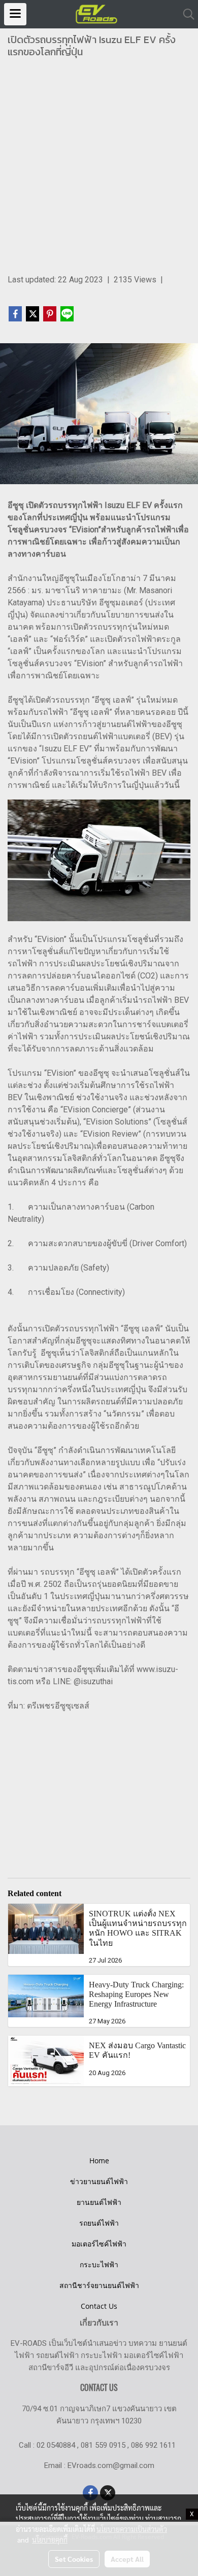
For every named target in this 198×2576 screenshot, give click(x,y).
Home (99, 2161)
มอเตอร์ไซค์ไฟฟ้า (99, 2244)
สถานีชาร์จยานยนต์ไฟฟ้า (99, 2285)
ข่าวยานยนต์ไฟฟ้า (99, 2181)
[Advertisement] (99, 170)
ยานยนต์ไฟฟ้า (99, 2202)
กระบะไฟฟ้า (99, 2264)
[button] (185, 14)
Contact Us (99, 2306)
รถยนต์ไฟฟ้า (99, 2223)
